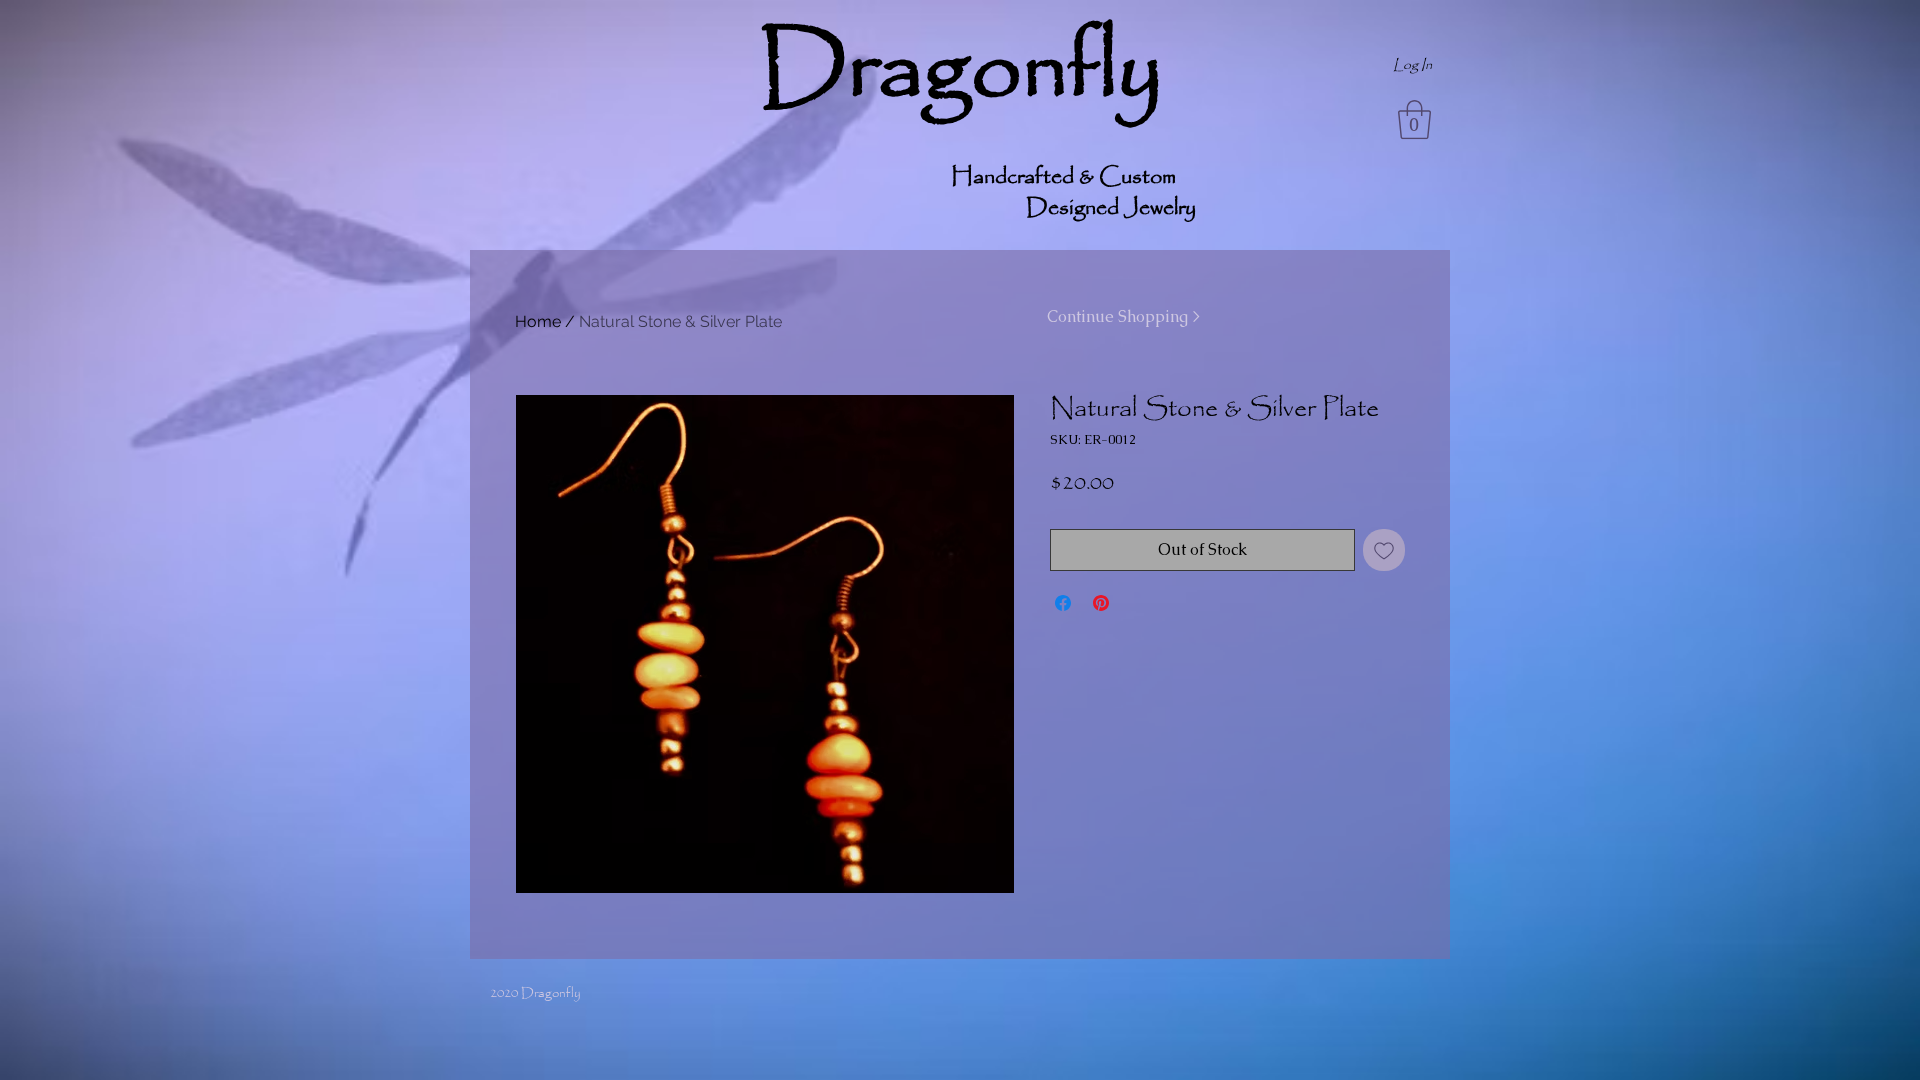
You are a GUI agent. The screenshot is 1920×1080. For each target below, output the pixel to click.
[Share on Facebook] (1063, 603)
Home (538, 321)
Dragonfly (960, 71)
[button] (1414, 119)
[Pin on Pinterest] (1101, 603)
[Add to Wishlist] (1384, 550)
